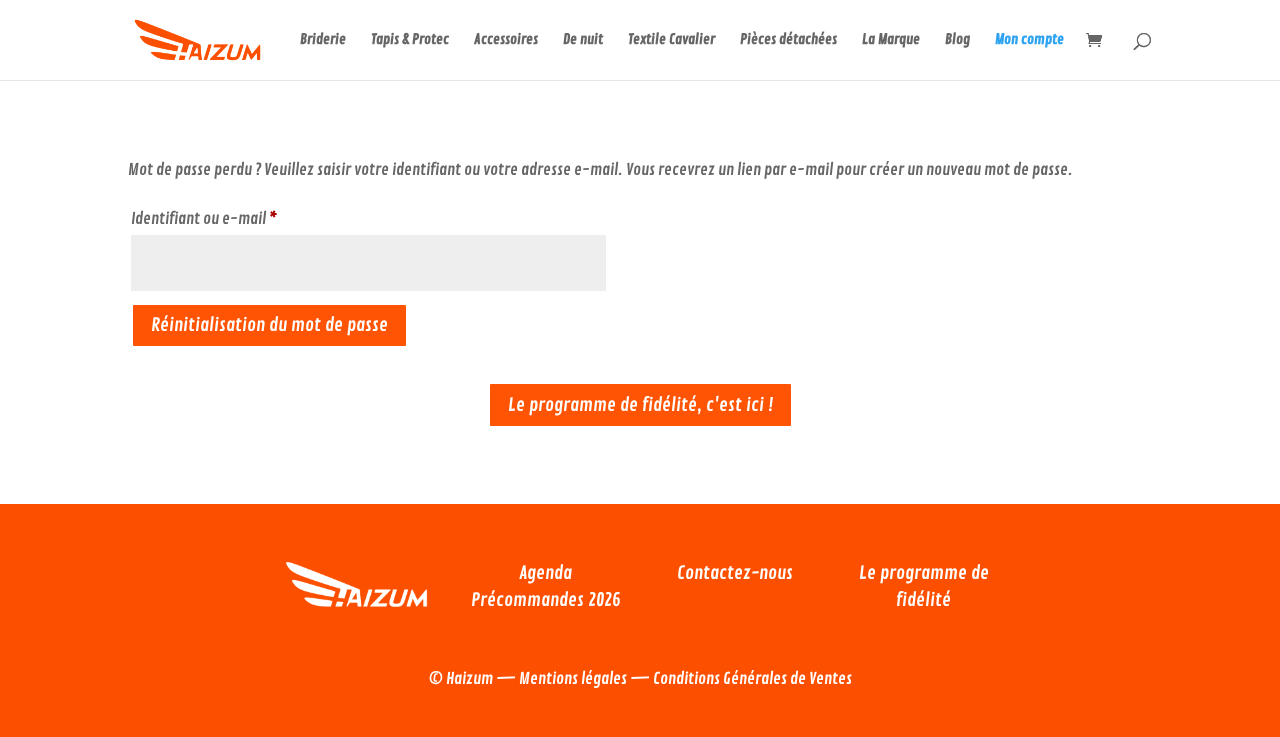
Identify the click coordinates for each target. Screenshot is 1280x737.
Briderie (323, 40)
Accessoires (506, 40)
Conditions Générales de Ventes (752, 679)
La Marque (891, 40)
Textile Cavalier (671, 40)
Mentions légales (573, 679)
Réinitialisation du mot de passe (269, 325)
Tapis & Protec (410, 40)
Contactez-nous (735, 573)
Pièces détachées (788, 40)
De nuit (583, 40)
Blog (957, 40)
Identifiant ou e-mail (239, 218)
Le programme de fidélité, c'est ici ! (640, 405)
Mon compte (1029, 40)
